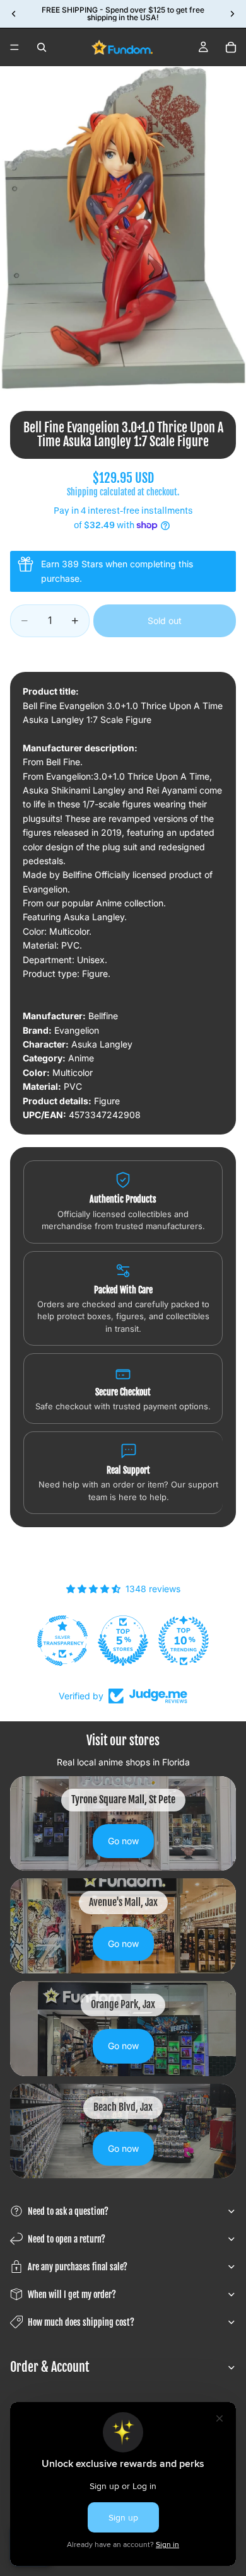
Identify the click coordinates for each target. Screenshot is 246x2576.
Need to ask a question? (68, 2211)
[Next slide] (232, 14)
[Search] (42, 47)
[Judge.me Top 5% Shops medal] (123, 1641)
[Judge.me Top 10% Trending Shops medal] (184, 1641)
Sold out (165, 621)
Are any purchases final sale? (78, 2267)
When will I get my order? (72, 2295)
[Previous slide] (14, 14)
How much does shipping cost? (81, 2322)
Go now (123, 1841)
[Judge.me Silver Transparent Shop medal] (62, 1641)
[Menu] (15, 47)
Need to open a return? (67, 2239)
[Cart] (231, 47)
